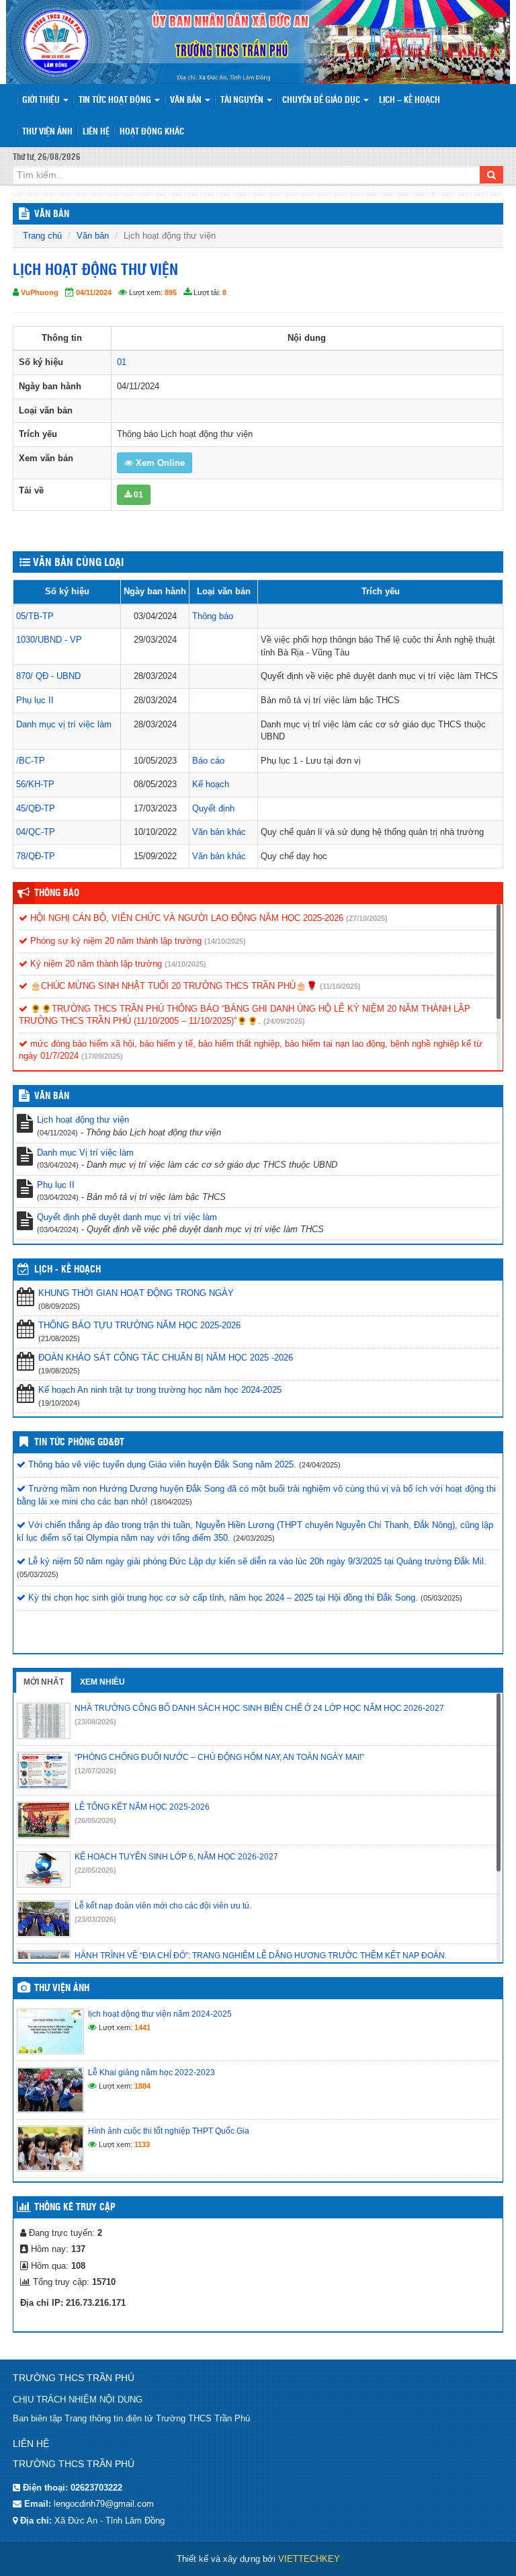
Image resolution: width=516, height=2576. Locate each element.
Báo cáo (208, 761)
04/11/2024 (94, 292)
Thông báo (213, 616)
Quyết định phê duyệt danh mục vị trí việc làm (127, 1217)
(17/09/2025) (102, 1056)
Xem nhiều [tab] (102, 1682)
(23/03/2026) (95, 1919)
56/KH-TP (35, 784)
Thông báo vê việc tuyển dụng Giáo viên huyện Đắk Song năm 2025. (161, 1464)
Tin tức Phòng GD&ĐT (79, 1443)
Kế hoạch (211, 784)
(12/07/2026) (95, 1771)
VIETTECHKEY (309, 2559)
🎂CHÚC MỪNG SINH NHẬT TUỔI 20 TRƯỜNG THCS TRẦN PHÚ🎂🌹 (172, 986)
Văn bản (187, 100)
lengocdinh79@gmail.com (104, 2504)
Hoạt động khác (152, 132)
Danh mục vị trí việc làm (64, 724)
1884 (142, 2086)
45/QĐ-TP (36, 808)
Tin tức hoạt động (116, 100)
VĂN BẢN (52, 214)
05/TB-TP (35, 616)
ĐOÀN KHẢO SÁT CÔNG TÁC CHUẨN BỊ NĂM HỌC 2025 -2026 (166, 1358)
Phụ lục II (35, 700)
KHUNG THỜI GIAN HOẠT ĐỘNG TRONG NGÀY (136, 1293)
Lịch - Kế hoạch (68, 1270)
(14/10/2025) (225, 941)
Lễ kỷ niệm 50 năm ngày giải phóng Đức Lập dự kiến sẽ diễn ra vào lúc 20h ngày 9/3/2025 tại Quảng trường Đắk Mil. (256, 1561)
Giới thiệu (42, 100)
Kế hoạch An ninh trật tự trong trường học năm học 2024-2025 (160, 1390)
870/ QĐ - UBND (48, 676)
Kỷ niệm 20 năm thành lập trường (95, 964)
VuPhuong (40, 292)
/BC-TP (31, 761)
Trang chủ (42, 236)
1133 (142, 2144)
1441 (142, 2027)
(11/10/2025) (340, 986)
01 (122, 362)
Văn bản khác (219, 832)
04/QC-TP (36, 832)
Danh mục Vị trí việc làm (85, 1153)
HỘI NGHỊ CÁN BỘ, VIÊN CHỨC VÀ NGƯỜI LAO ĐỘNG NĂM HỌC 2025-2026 (185, 918)
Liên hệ (96, 132)
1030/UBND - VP (49, 640)
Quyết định (213, 808)
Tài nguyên (243, 100)
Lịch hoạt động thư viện (83, 1120)
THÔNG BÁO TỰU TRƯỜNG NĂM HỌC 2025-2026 (139, 1325)
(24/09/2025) (284, 1021)
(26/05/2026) (95, 1820)
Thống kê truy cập (75, 2208)
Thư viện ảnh (47, 132)
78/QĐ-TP (36, 856)
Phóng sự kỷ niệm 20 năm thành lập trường (115, 941)
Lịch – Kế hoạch (410, 100)
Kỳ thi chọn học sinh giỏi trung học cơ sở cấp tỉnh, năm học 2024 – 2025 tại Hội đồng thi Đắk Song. (222, 1598)
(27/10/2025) (367, 918)
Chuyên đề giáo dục (322, 100)
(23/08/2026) (95, 1722)
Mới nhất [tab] (44, 1682)
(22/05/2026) (95, 1870)
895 (171, 292)
